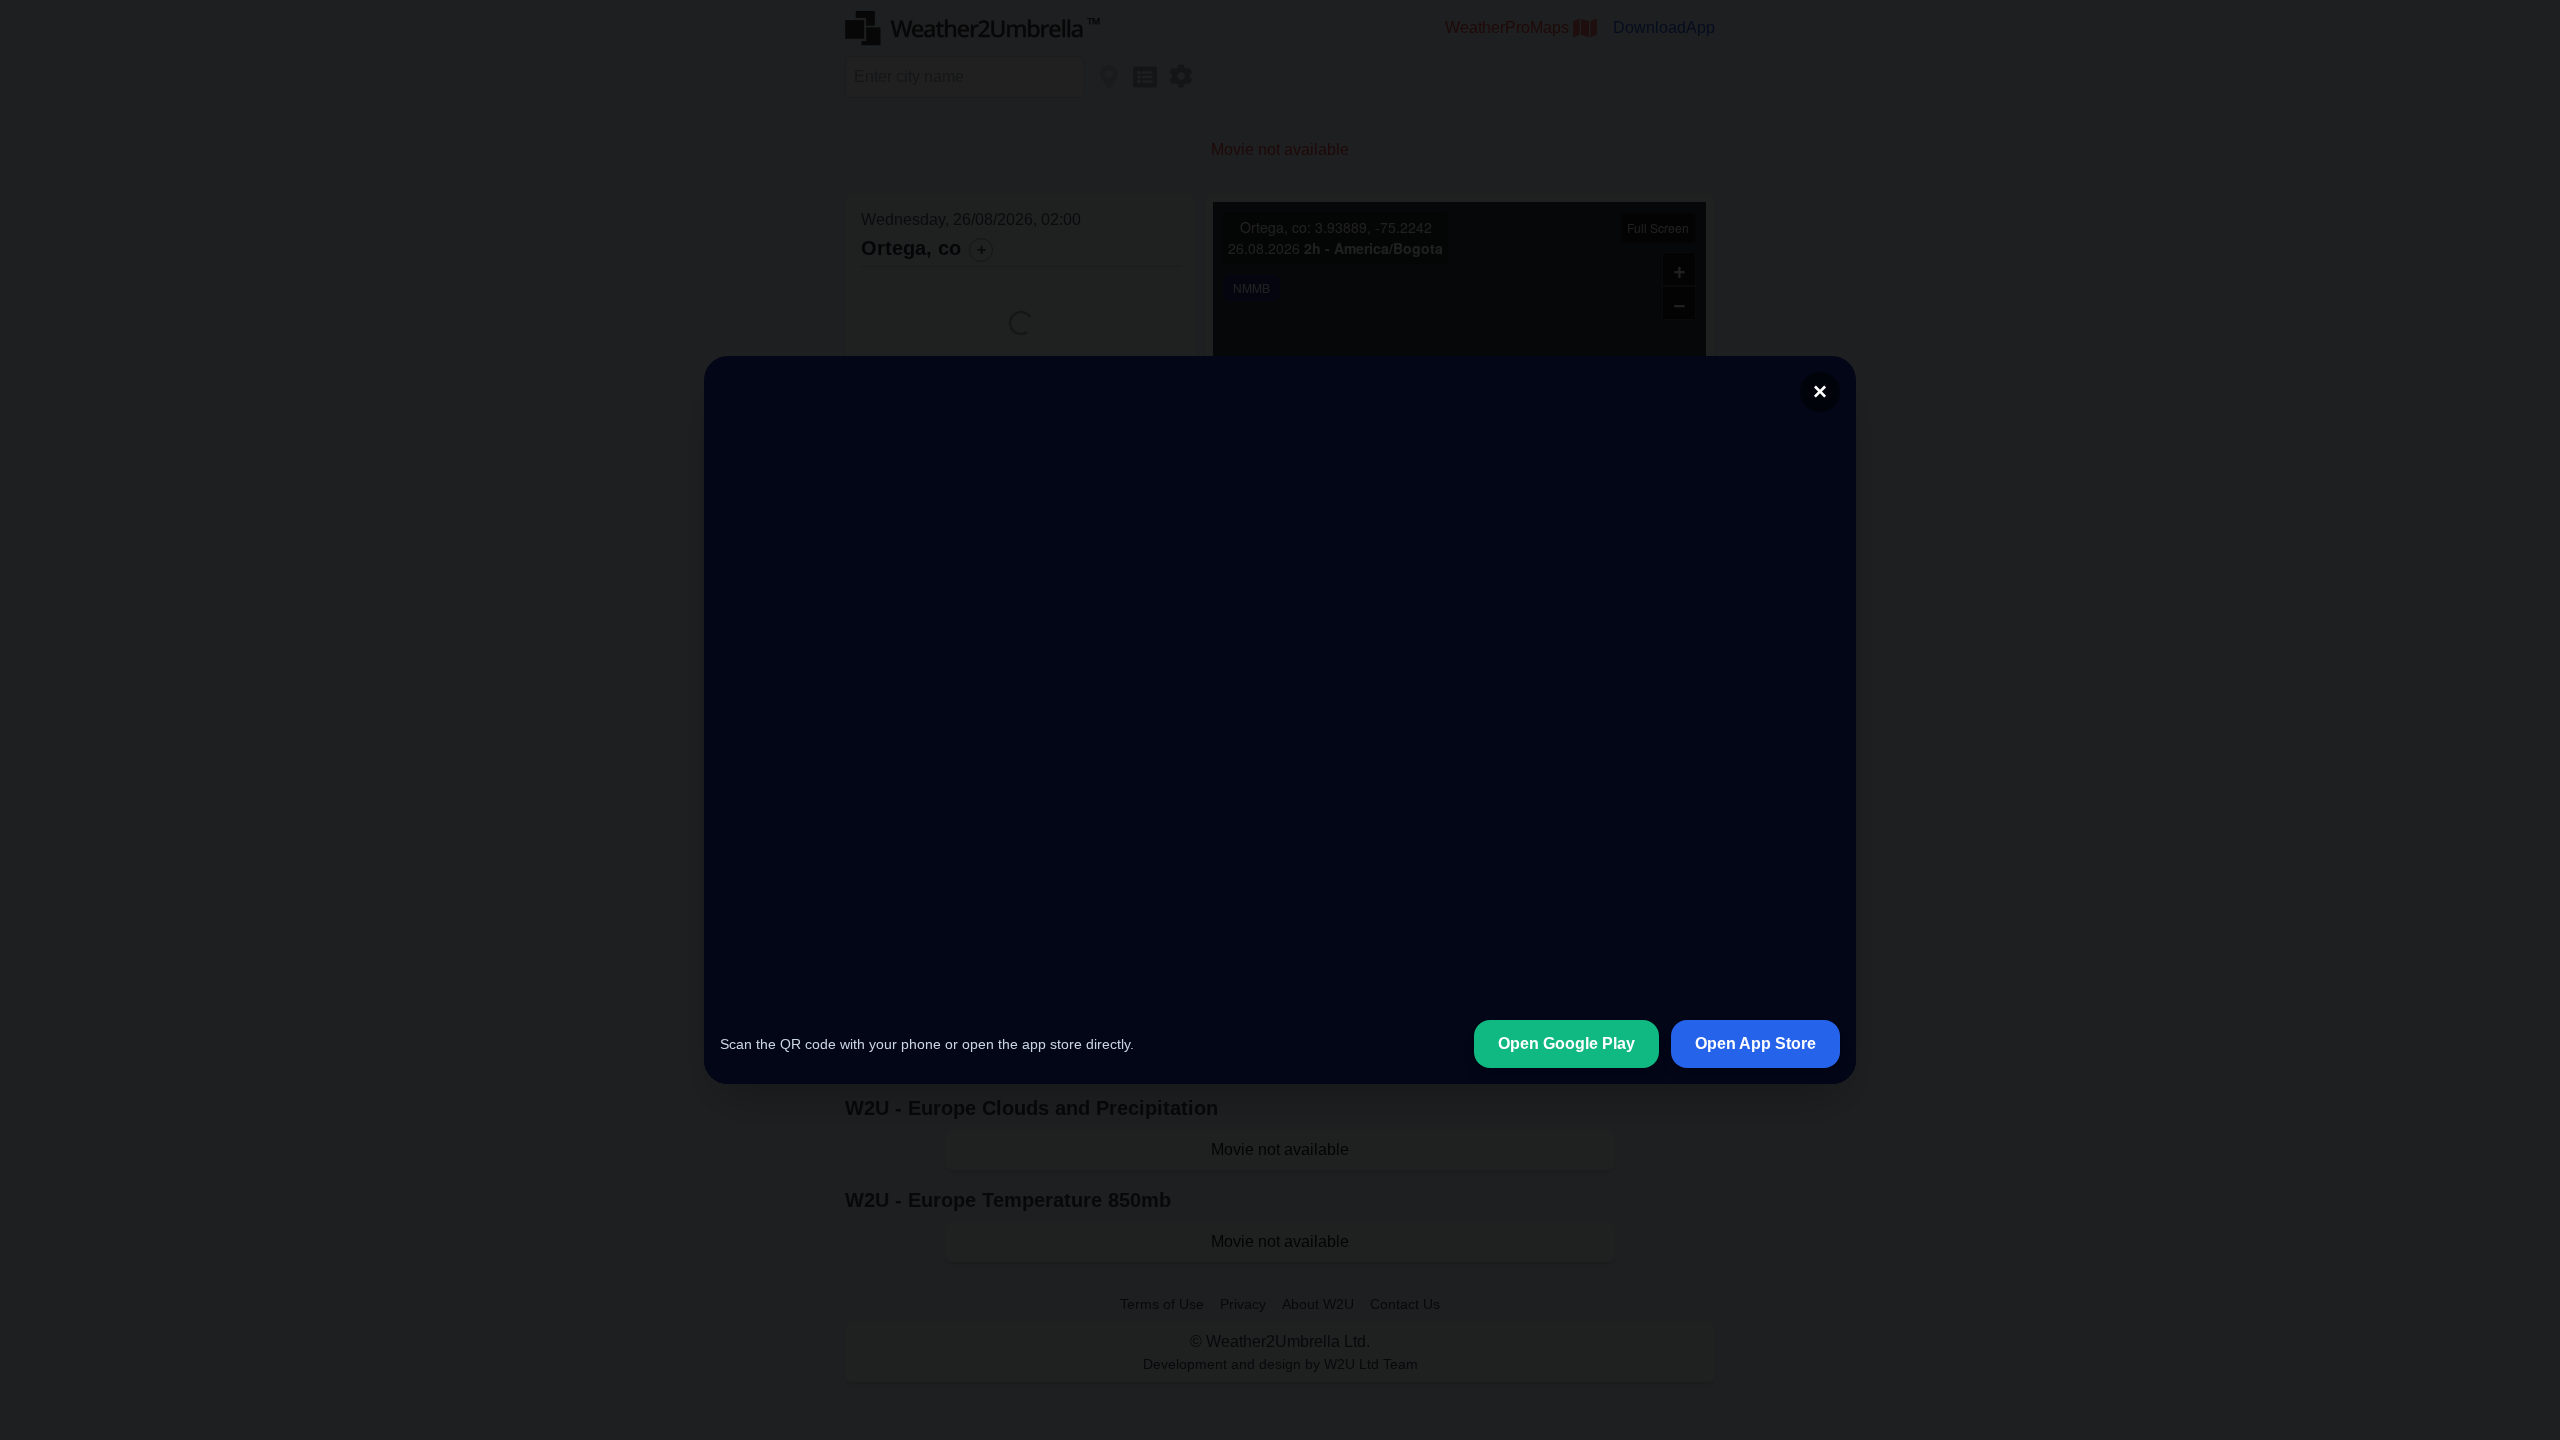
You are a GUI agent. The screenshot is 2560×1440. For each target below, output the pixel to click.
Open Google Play (1566, 1103)
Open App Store (1755, 1103)
